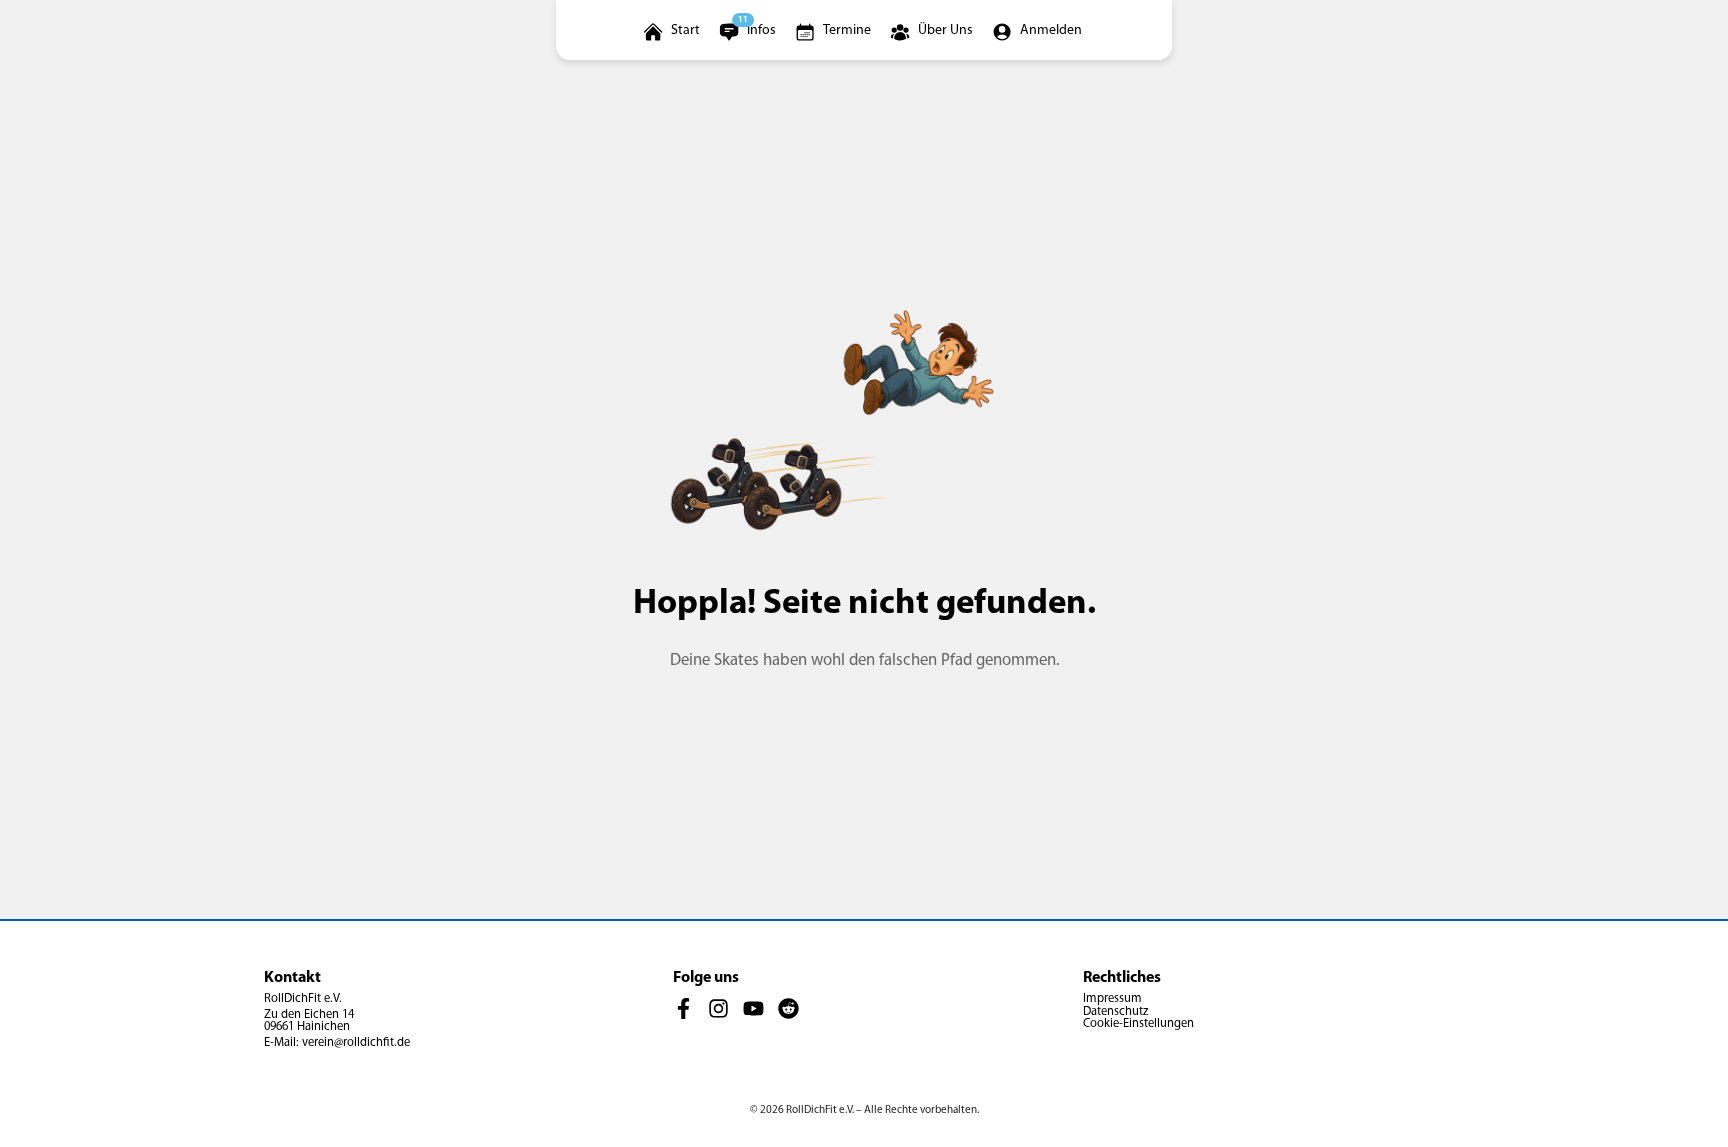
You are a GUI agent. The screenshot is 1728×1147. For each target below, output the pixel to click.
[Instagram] (718, 1009)
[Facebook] (683, 1009)
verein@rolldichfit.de (356, 1043)
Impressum (1112, 999)
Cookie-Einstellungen (1138, 1024)
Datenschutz (1115, 1012)
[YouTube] (753, 1009)
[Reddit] (788, 1009)
